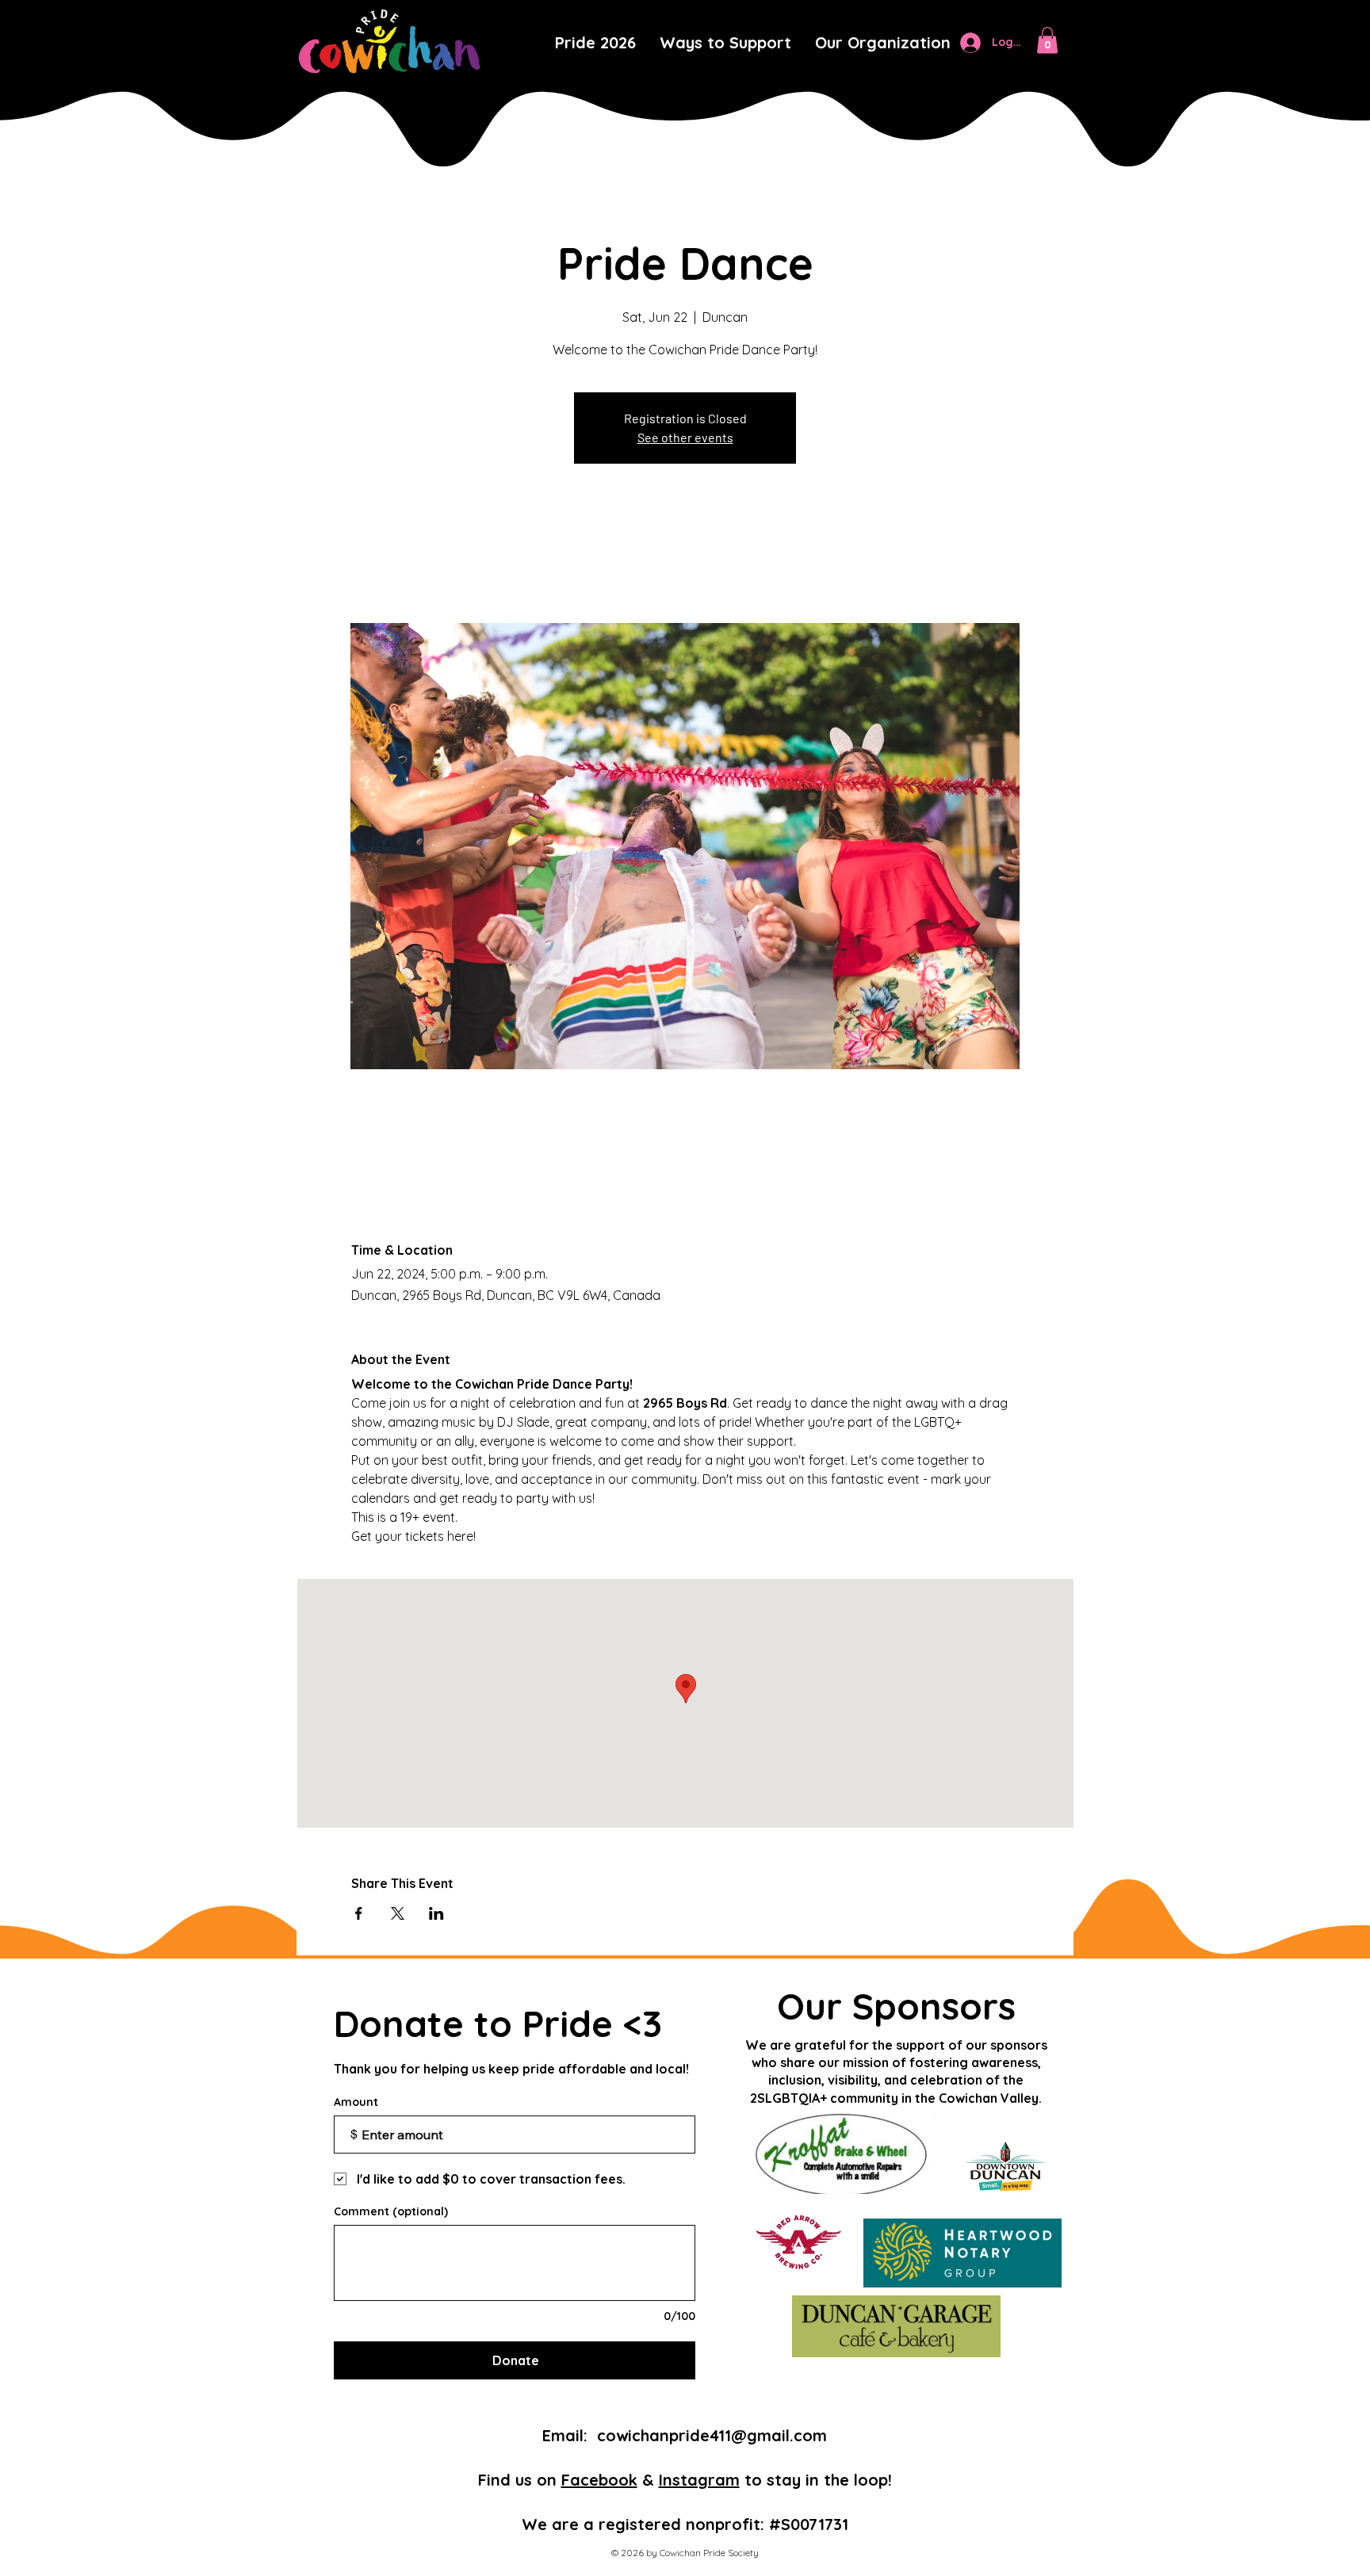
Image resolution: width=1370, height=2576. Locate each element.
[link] (1047, 40)
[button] (883, 43)
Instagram (699, 2480)
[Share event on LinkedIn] (436, 1913)
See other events (685, 437)
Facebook (599, 2480)
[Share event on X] (398, 1913)
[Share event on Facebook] (359, 1913)
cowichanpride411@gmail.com (712, 2435)
